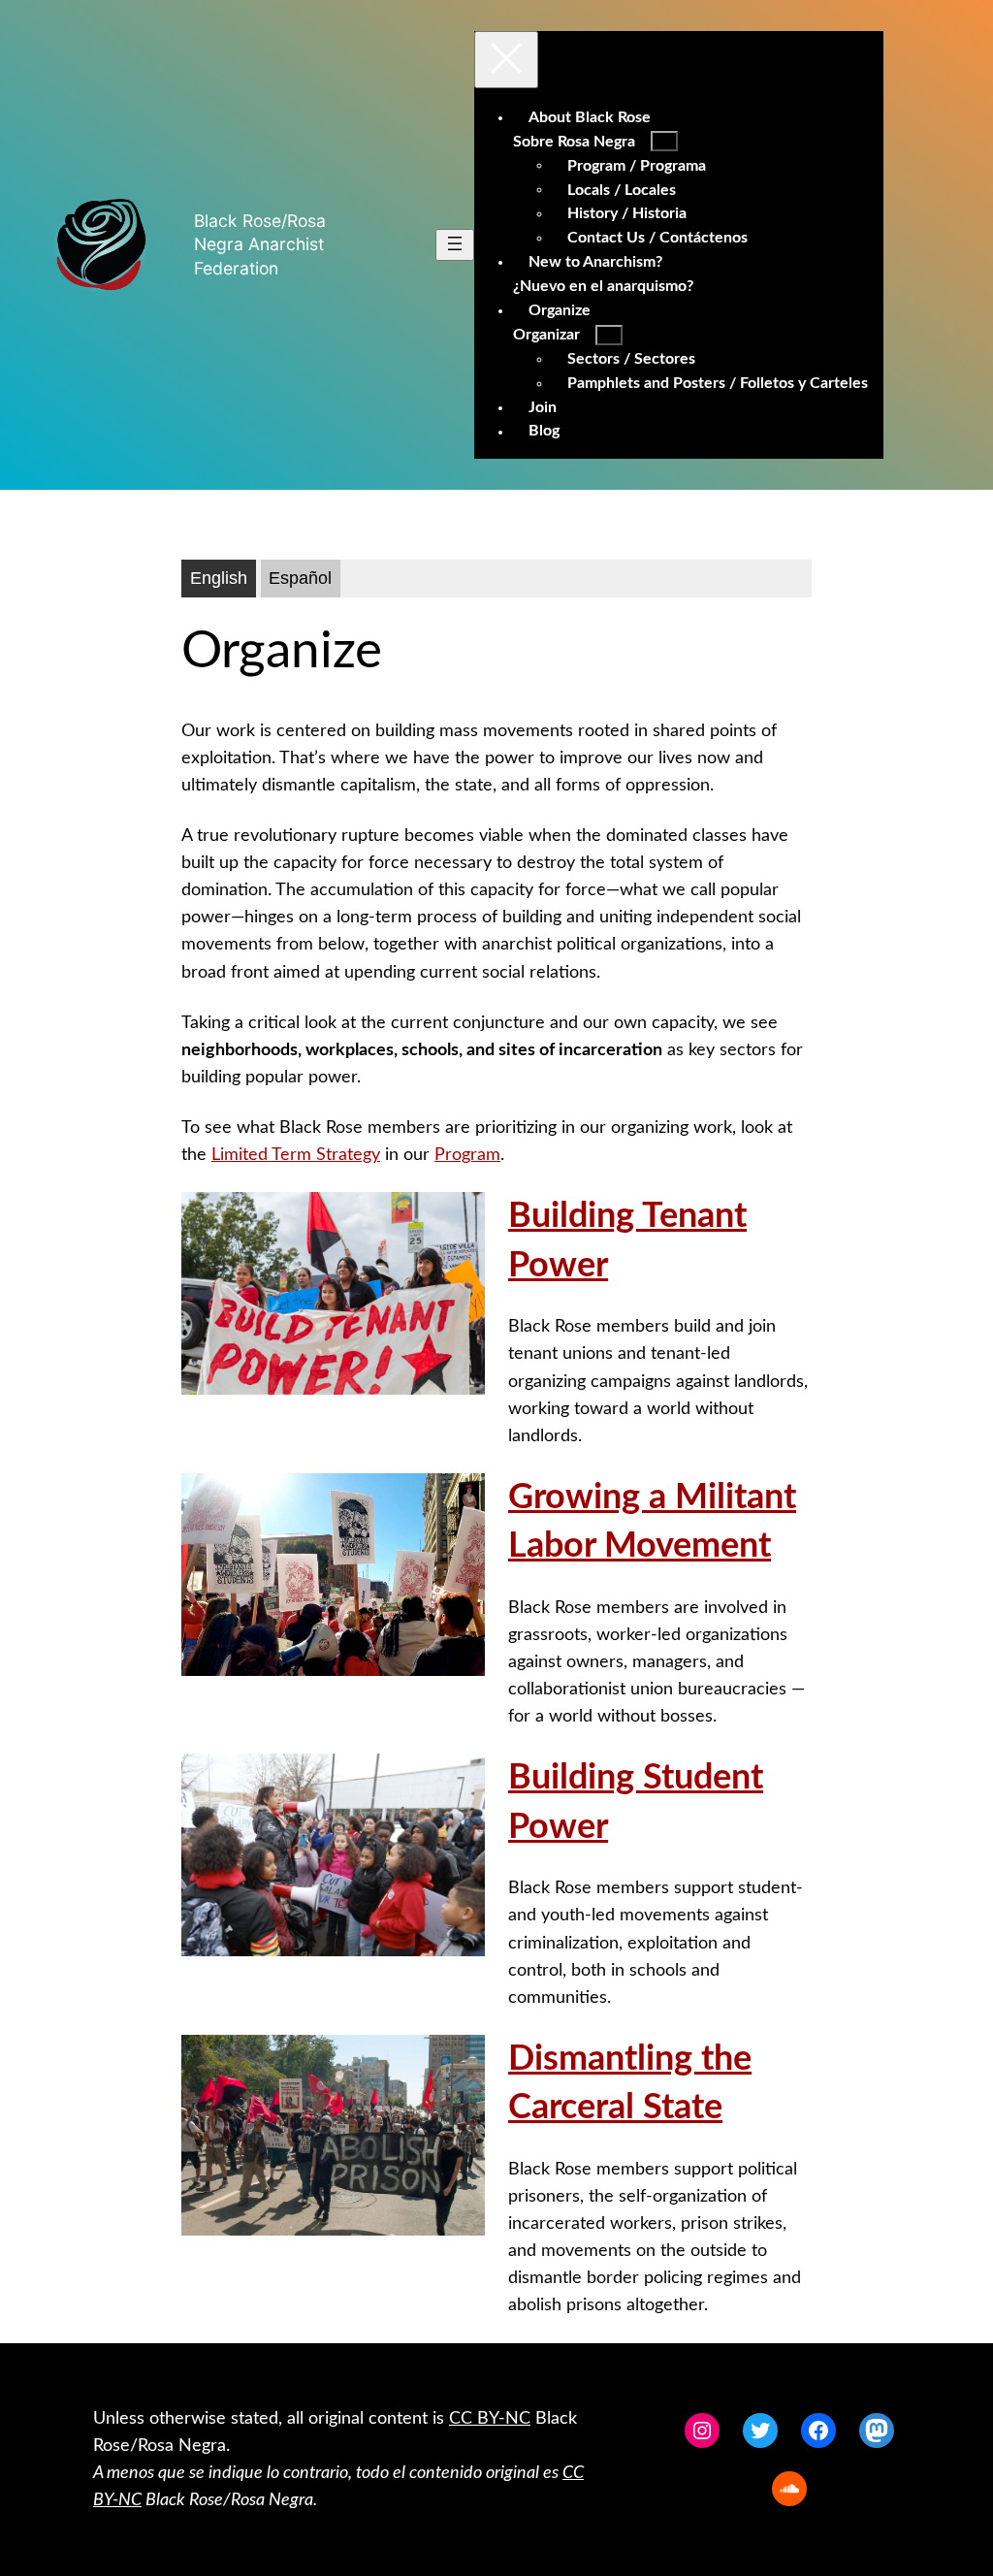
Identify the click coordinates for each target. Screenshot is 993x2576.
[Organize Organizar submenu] (609, 335)
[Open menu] (455, 245)
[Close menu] (506, 60)
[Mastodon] (877, 2431)
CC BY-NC (490, 2418)
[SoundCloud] (789, 2489)
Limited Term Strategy (296, 1155)
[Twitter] (760, 2431)
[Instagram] (702, 2431)
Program (467, 1155)
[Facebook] (818, 2431)
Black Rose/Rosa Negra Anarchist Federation (260, 244)
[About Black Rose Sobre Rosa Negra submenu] (664, 141)
